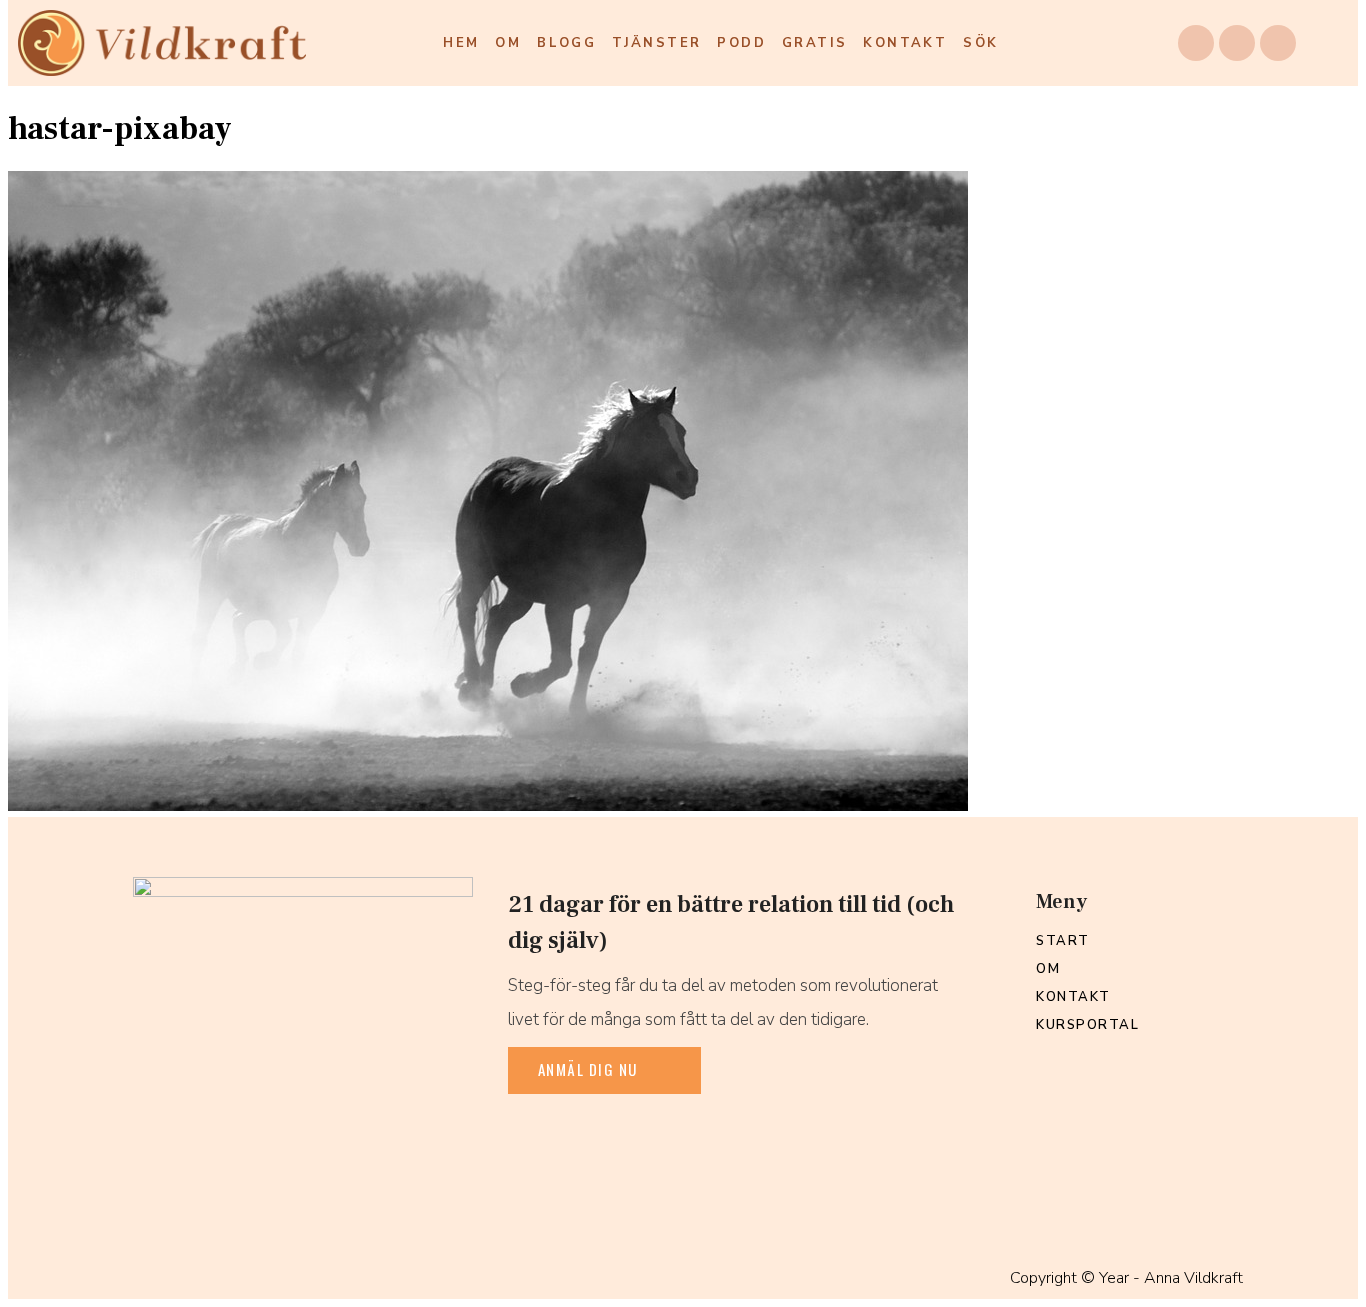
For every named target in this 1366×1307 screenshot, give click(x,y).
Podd (741, 43)
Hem (461, 43)
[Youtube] (1278, 43)
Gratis (814, 43)
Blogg (566, 43)
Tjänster (656, 43)
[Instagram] (1237, 43)
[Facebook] (1196, 43)
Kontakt (905, 43)
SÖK (980, 43)
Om (508, 43)
